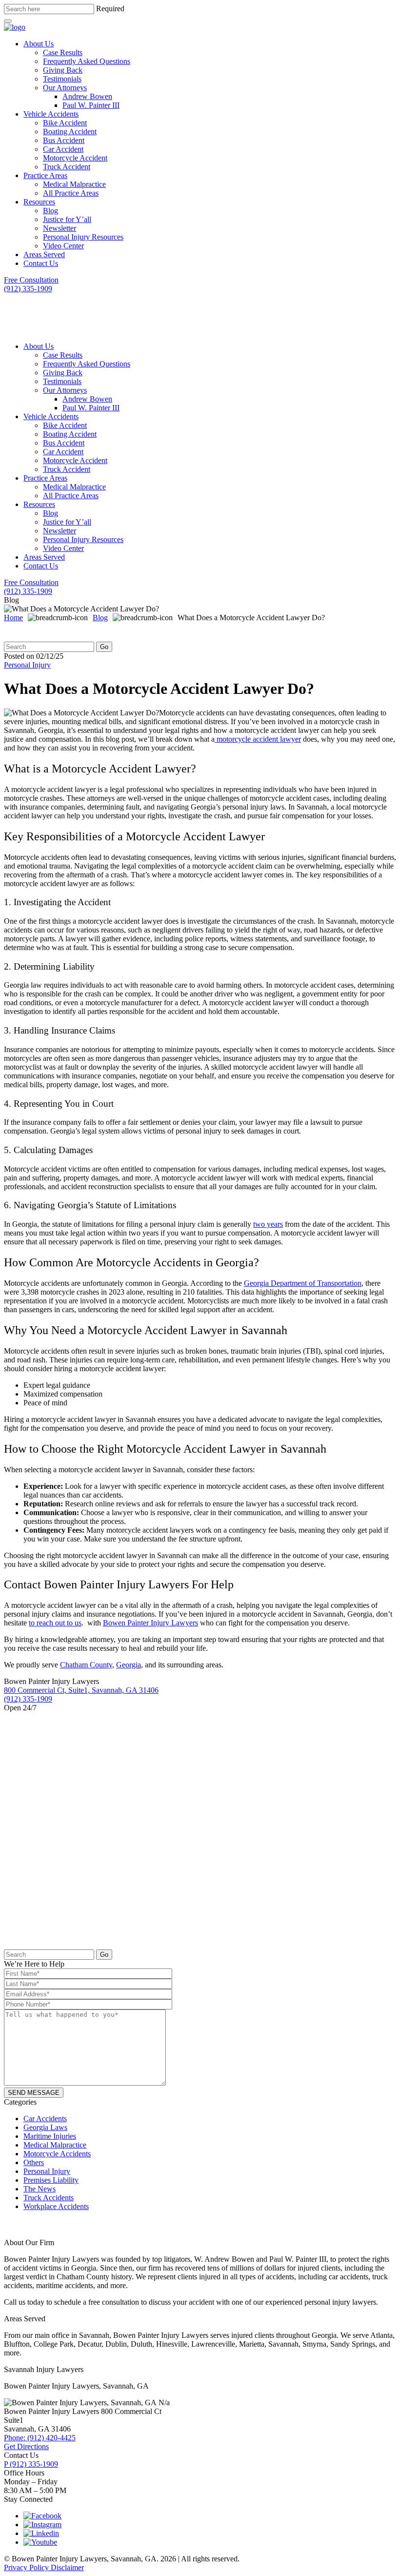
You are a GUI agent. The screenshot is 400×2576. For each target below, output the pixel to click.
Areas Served (44, 254)
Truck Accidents (49, 2198)
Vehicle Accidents (51, 114)
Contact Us (41, 263)
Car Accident (63, 149)
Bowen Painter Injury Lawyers (150, 1623)
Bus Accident (64, 140)
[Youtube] (40, 2542)
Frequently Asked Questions (87, 61)
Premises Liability (51, 2180)
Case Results (63, 52)
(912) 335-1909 (31, 2464)
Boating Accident (70, 132)
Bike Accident (65, 123)
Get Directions (26, 2446)
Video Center (63, 246)
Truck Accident (67, 167)
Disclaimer (67, 2567)
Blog (50, 211)
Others (34, 2162)
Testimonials (62, 79)
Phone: (40, 2438)
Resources (39, 202)
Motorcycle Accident (75, 158)
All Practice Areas (71, 193)
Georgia (129, 1665)
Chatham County (86, 1665)
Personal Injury (27, 665)
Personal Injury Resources (83, 237)
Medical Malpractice (74, 184)
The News (40, 2189)
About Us (39, 44)
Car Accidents (45, 2119)
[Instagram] (42, 2525)
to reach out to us (55, 1623)
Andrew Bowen (87, 96)
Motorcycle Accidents (57, 2154)
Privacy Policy (27, 2567)
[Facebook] (42, 2516)
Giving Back (63, 70)
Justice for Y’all (67, 219)
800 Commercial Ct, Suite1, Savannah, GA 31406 (81, 1690)
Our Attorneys (65, 88)
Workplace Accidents (56, 2206)
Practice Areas (45, 175)
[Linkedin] (41, 2533)
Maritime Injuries (50, 2136)
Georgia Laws (45, 2127)
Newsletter (60, 228)
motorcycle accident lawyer (258, 739)
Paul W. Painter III (91, 105)
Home (13, 618)
